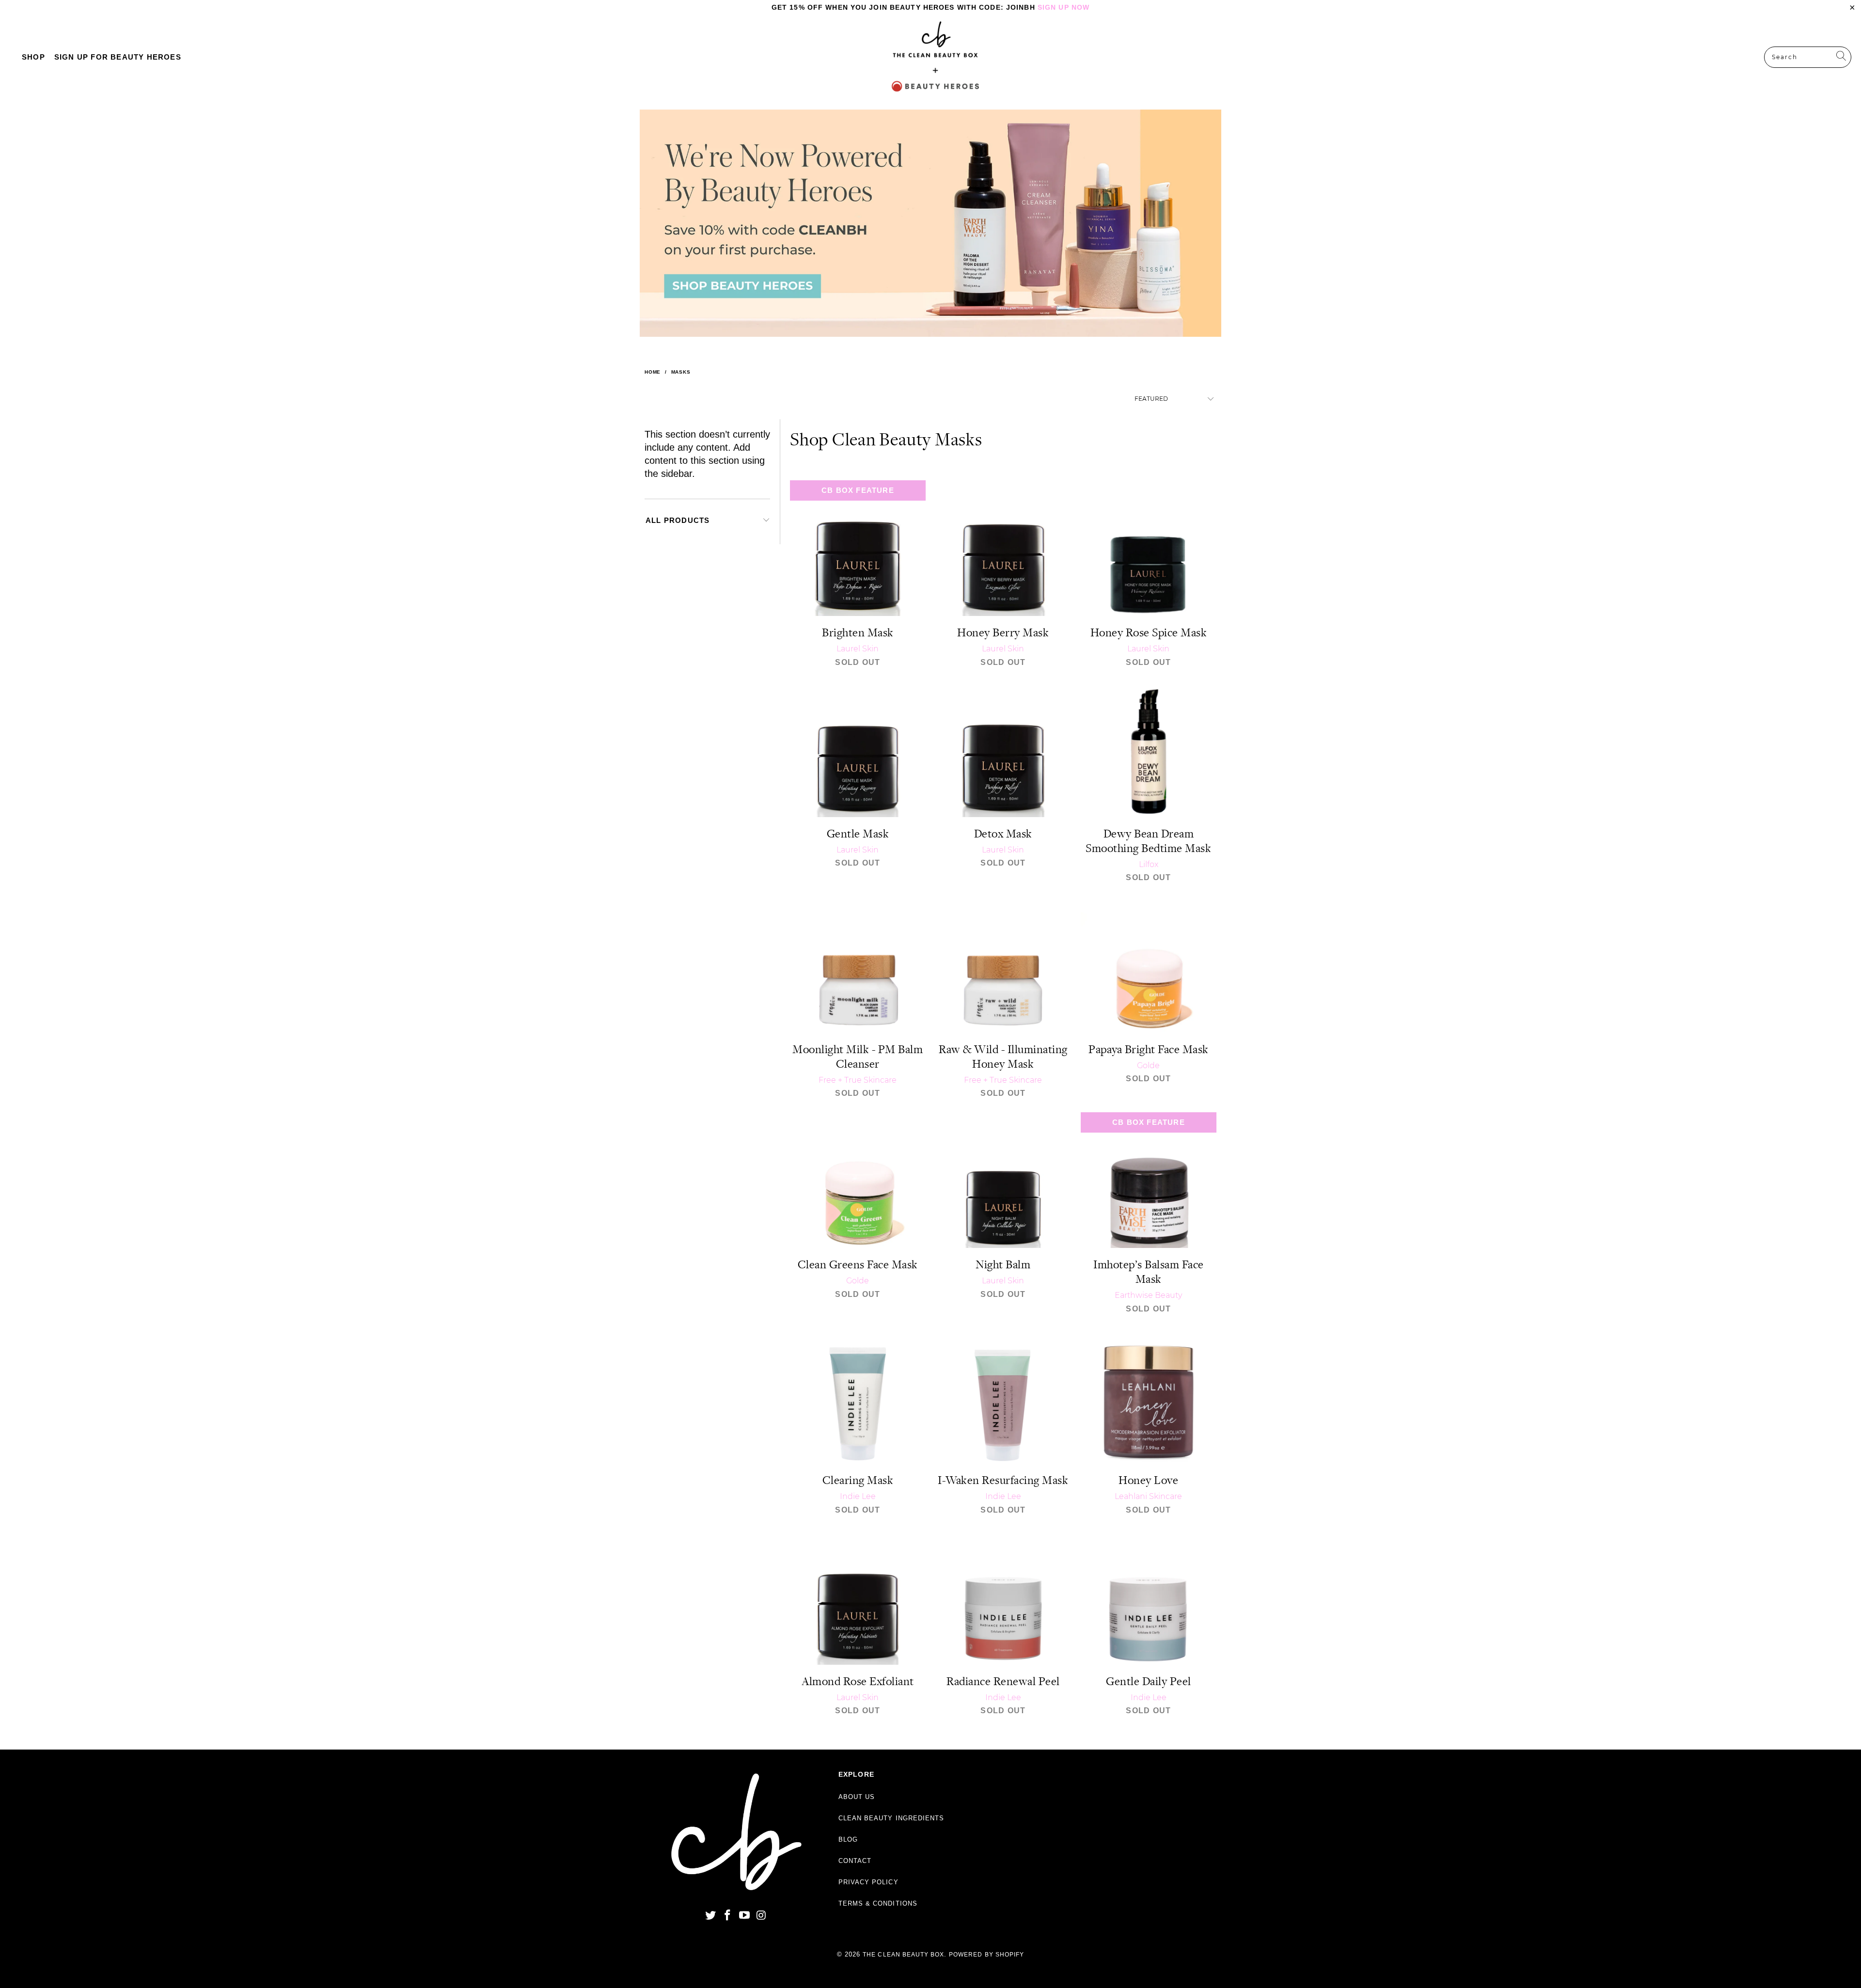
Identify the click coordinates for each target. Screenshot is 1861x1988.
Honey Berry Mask (1003, 548)
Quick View (858, 569)
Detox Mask (1003, 749)
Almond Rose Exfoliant (858, 1597)
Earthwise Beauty (1148, 1295)
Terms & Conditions (878, 1903)
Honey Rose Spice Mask (1149, 548)
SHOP (33, 57)
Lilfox (1149, 864)
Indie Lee (858, 1496)
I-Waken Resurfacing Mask (1003, 1396)
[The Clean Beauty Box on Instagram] (761, 1916)
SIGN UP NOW (1064, 7)
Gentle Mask (858, 749)
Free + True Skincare (858, 1080)
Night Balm (1003, 1180)
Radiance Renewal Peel (1003, 1597)
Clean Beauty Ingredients (891, 1818)
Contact (855, 1861)
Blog (848, 1839)
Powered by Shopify (986, 1955)
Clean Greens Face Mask (858, 1180)
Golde (1148, 1065)
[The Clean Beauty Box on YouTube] (744, 1916)
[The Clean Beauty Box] (935, 57)
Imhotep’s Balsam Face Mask (1149, 1180)
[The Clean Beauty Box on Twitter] (711, 1916)
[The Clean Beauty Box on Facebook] (728, 1916)
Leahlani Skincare (1148, 1496)
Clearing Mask (858, 1396)
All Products (678, 520)
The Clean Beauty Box (903, 1955)
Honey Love (1149, 1396)
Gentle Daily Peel (1149, 1597)
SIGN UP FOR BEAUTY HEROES (118, 57)
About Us (857, 1797)
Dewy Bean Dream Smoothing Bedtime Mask (1149, 749)
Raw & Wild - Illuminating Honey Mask (1003, 965)
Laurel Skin (858, 649)
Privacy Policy (868, 1882)
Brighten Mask (858, 548)
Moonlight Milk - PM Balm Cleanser (858, 965)
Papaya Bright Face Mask (1149, 965)
